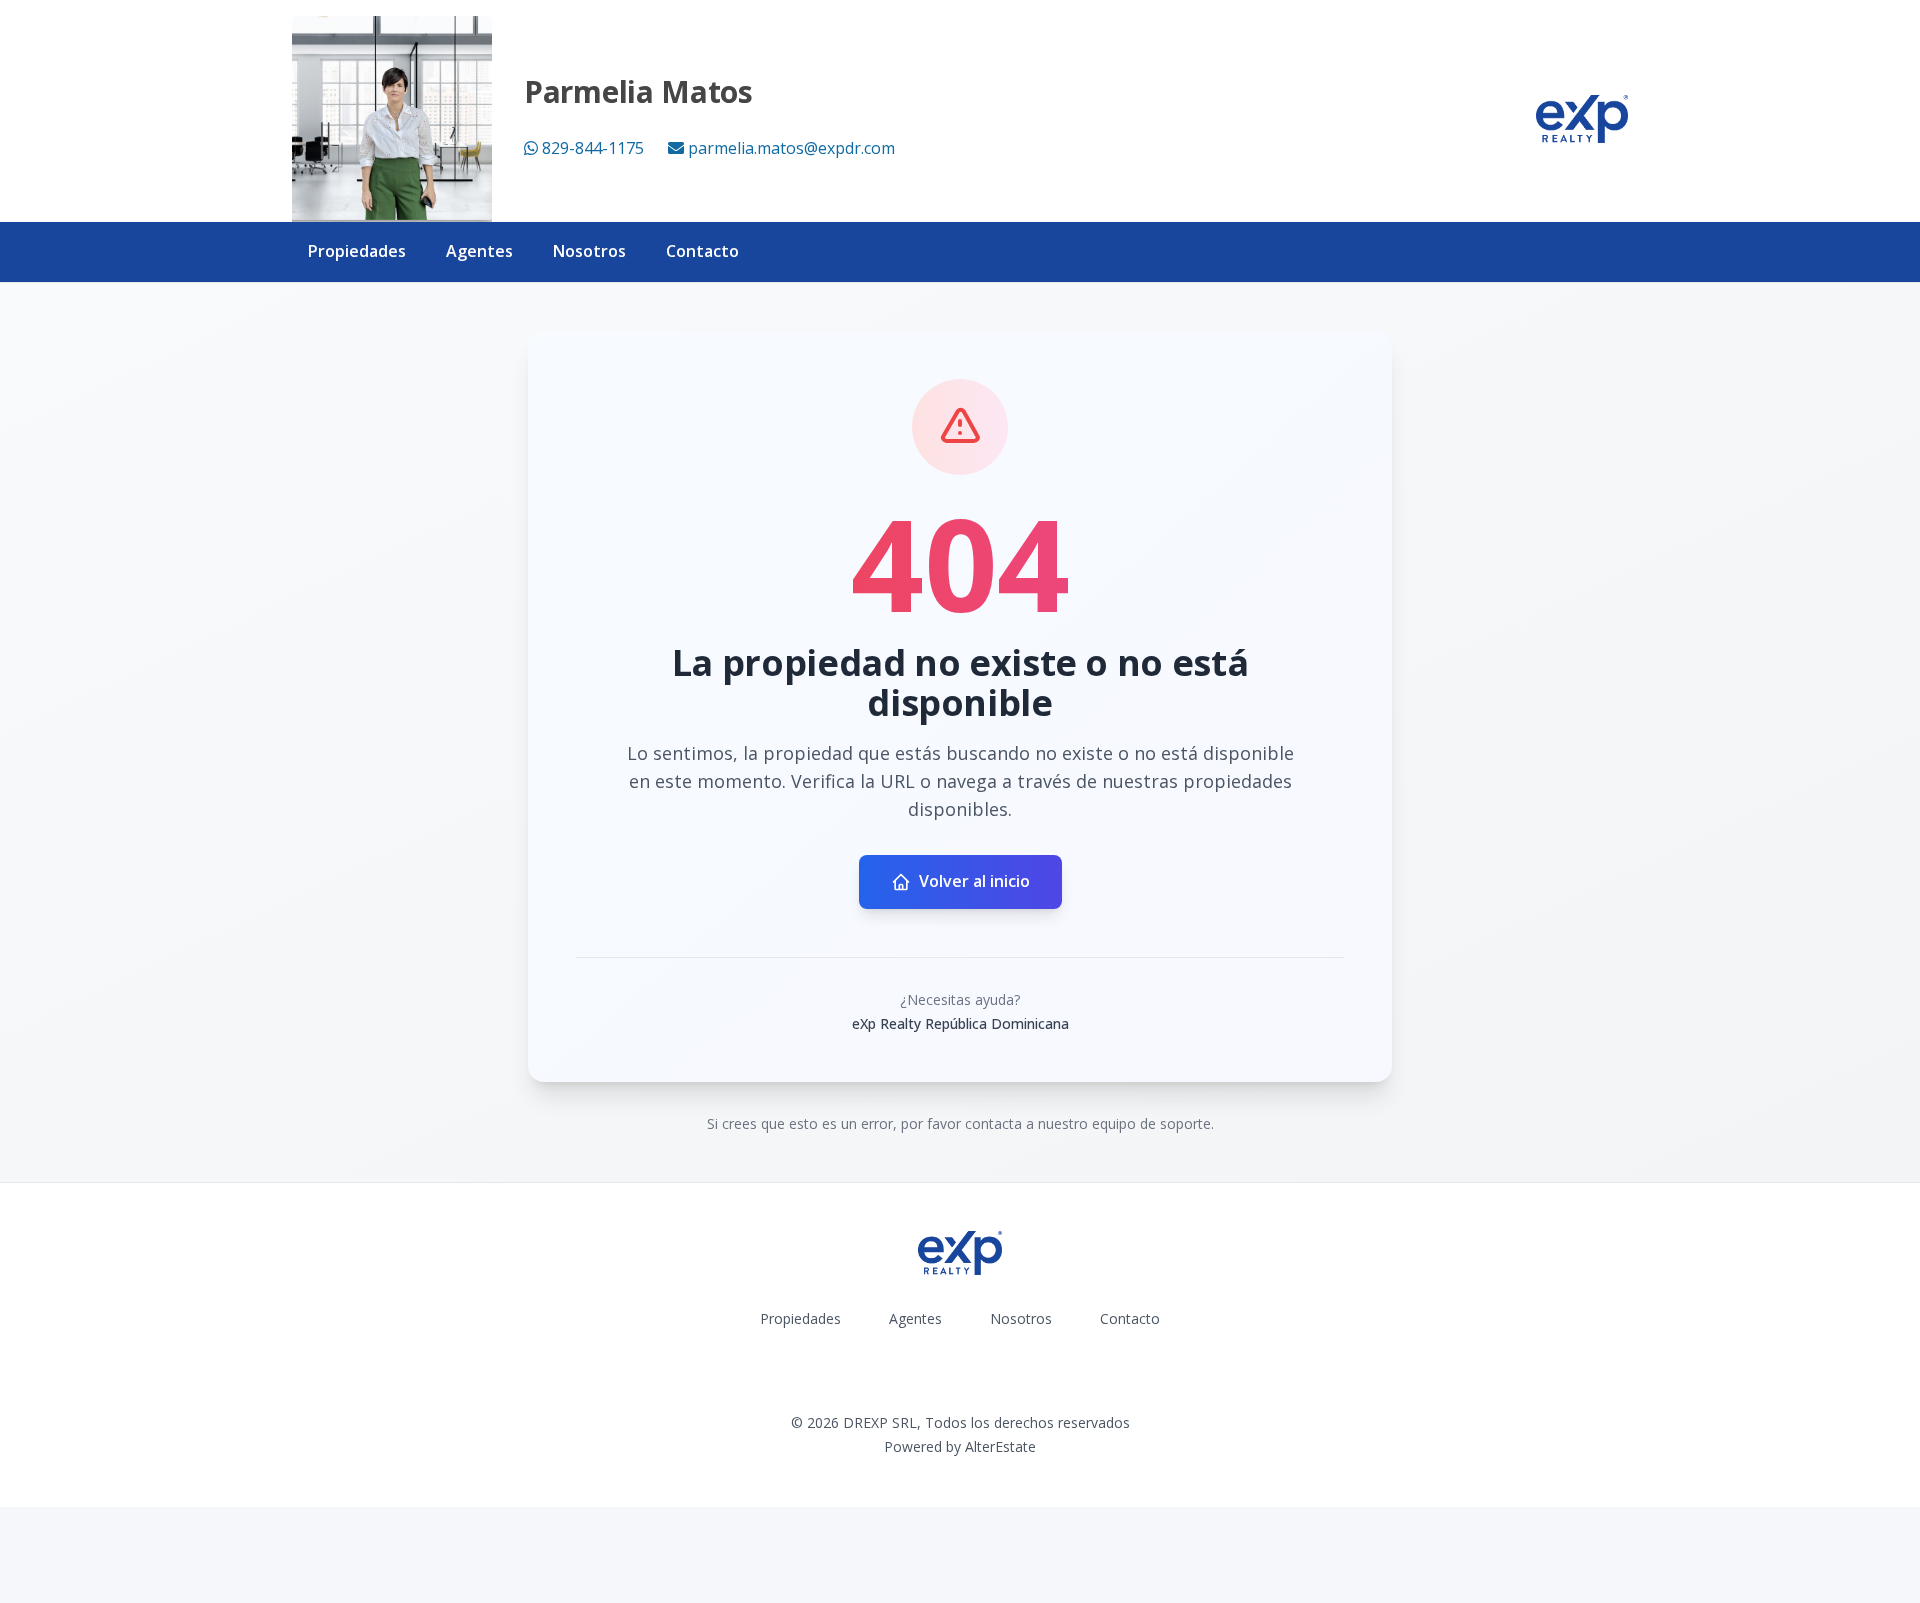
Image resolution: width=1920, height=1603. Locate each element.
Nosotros (589, 251)
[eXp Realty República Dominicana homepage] (1582, 119)
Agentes (479, 251)
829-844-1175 (593, 148)
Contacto (702, 251)
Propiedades (357, 251)
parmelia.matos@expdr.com (791, 148)
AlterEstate (1000, 1446)
